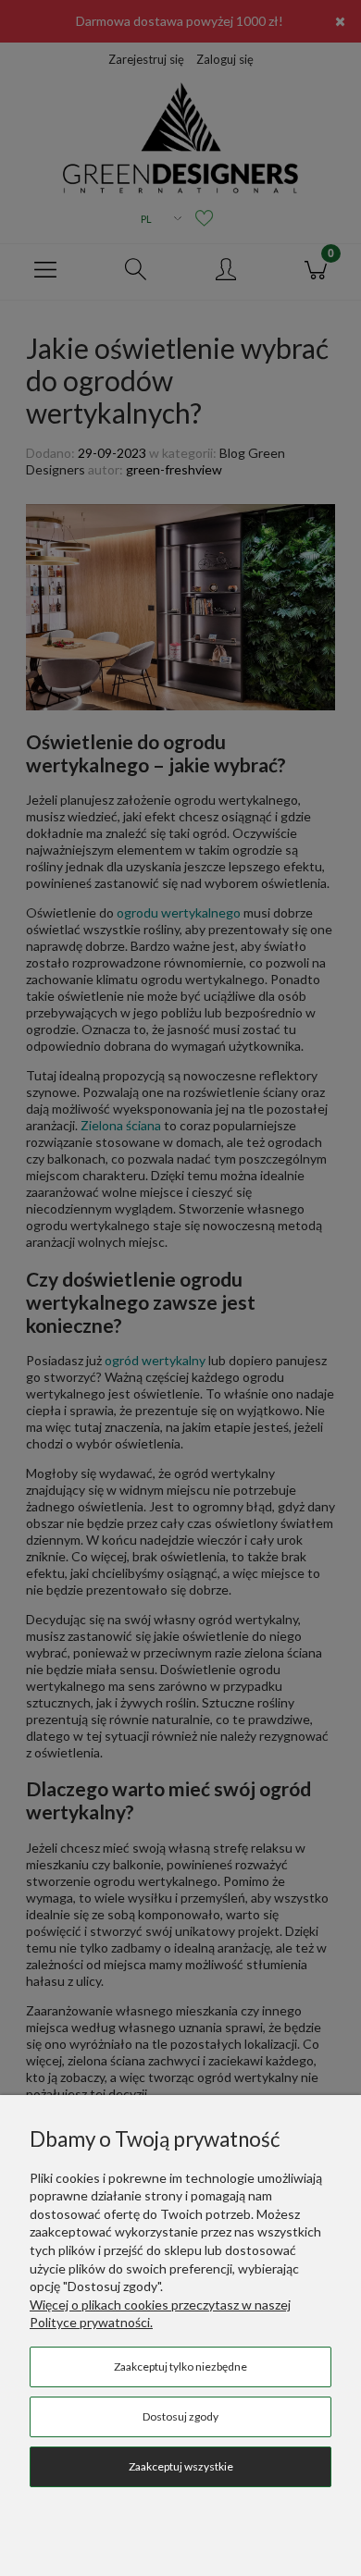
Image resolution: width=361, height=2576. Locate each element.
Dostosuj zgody (180, 2416)
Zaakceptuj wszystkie (181, 2466)
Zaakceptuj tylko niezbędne (180, 2366)
